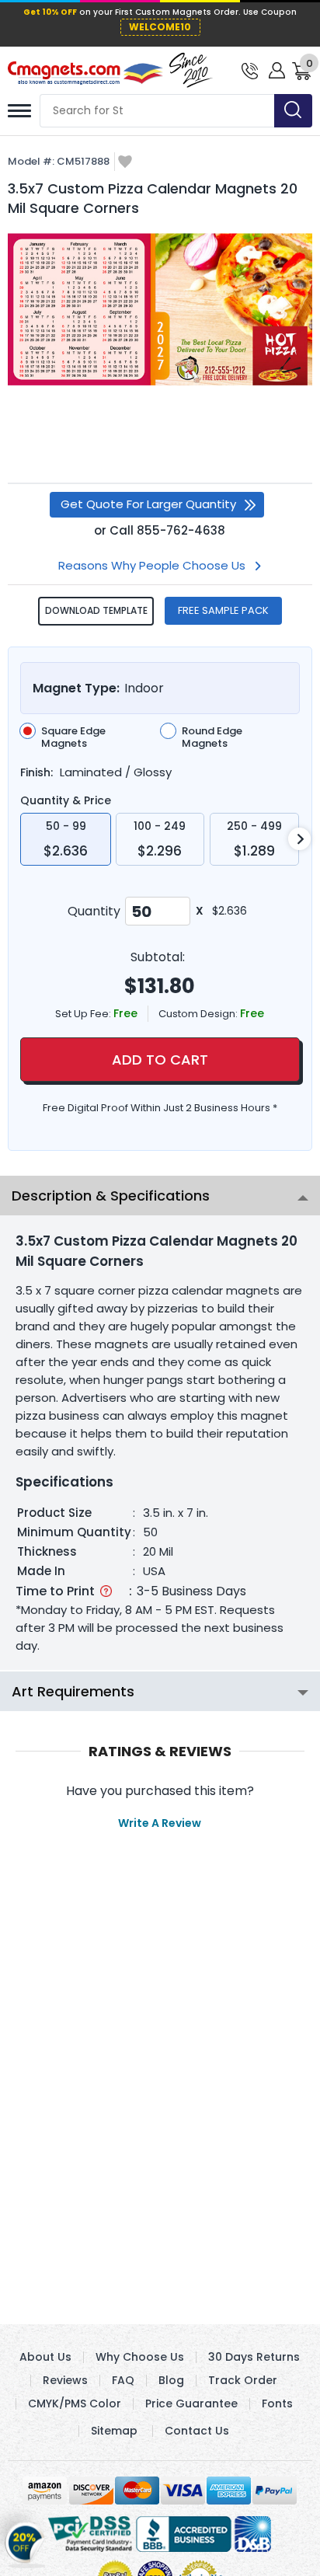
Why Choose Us (140, 2357)
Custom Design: (199, 1014)
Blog (171, 2380)
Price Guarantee (191, 2403)
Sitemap (114, 2431)
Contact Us (197, 2431)
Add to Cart (160, 1060)
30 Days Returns (254, 2357)
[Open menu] (19, 111)
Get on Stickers (25, 2542)
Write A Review (160, 1823)
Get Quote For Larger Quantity (148, 504)
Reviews (65, 2380)
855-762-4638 (181, 530)
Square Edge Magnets (73, 737)
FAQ (123, 2380)
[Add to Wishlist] (125, 163)
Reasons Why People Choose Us (152, 565)
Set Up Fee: (84, 1014)
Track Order (243, 2380)
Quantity (94, 911)
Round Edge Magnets (212, 737)
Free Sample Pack (223, 610)
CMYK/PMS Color (75, 2403)
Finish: (37, 772)
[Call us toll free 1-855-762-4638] (250, 70)
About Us (45, 2357)
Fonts (277, 2403)
